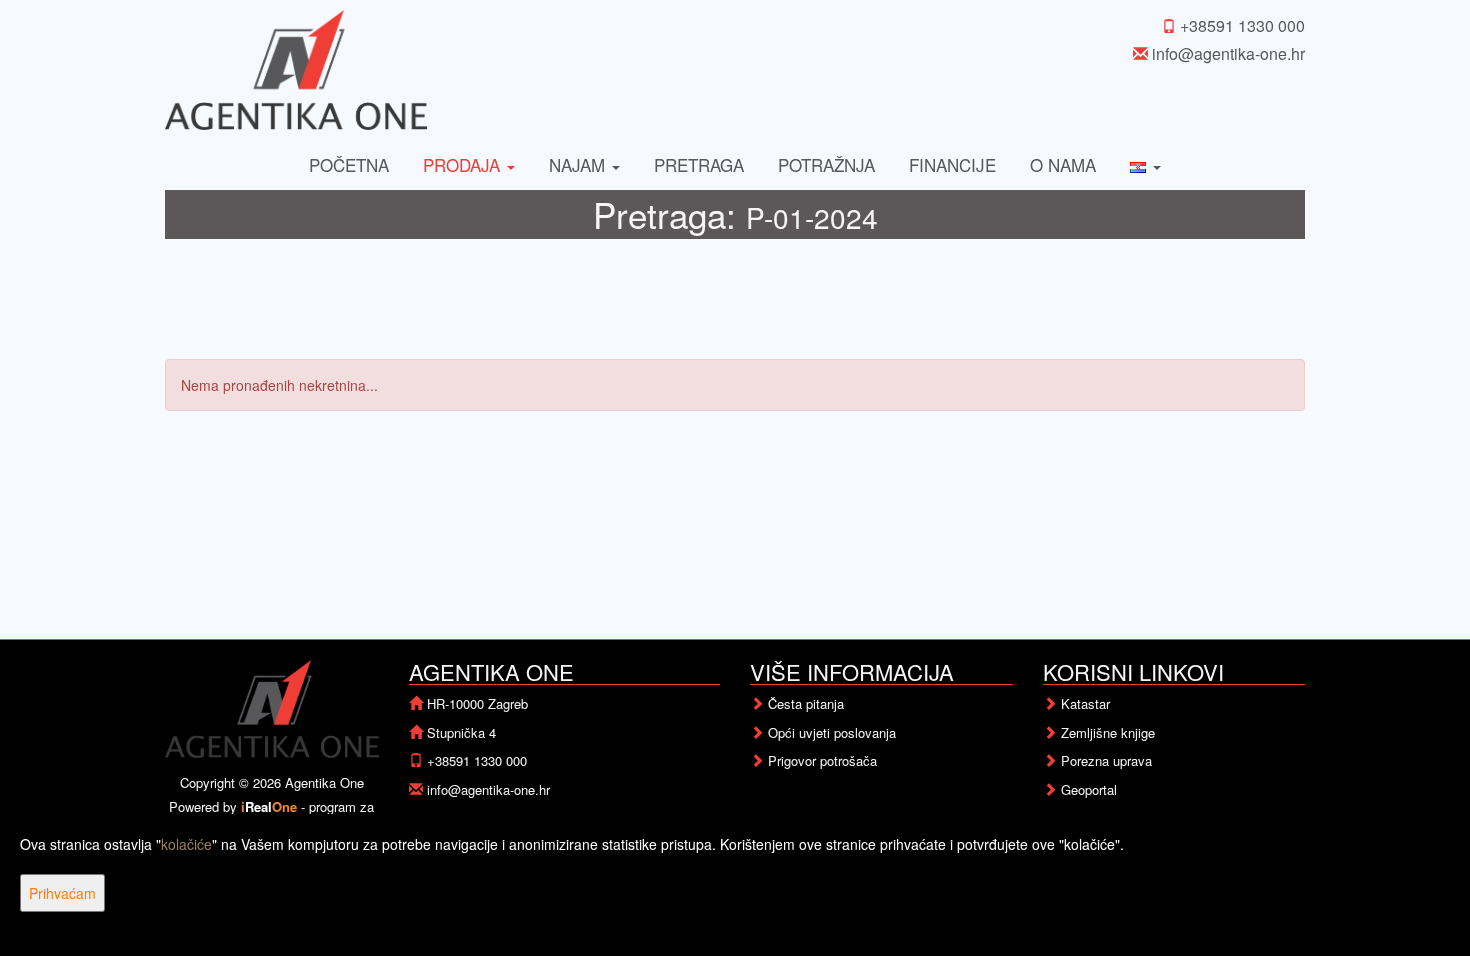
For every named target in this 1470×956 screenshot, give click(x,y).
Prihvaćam (62, 893)
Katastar (1085, 703)
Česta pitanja (806, 703)
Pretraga (699, 164)
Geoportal (1089, 789)
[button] (1145, 165)
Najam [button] (579, 164)
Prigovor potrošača (822, 760)
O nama (1063, 164)
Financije (952, 164)
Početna (349, 164)
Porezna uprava (1106, 760)
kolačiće (186, 844)
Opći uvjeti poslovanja (832, 732)
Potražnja (826, 164)
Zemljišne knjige (1108, 732)
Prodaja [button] (464, 164)
